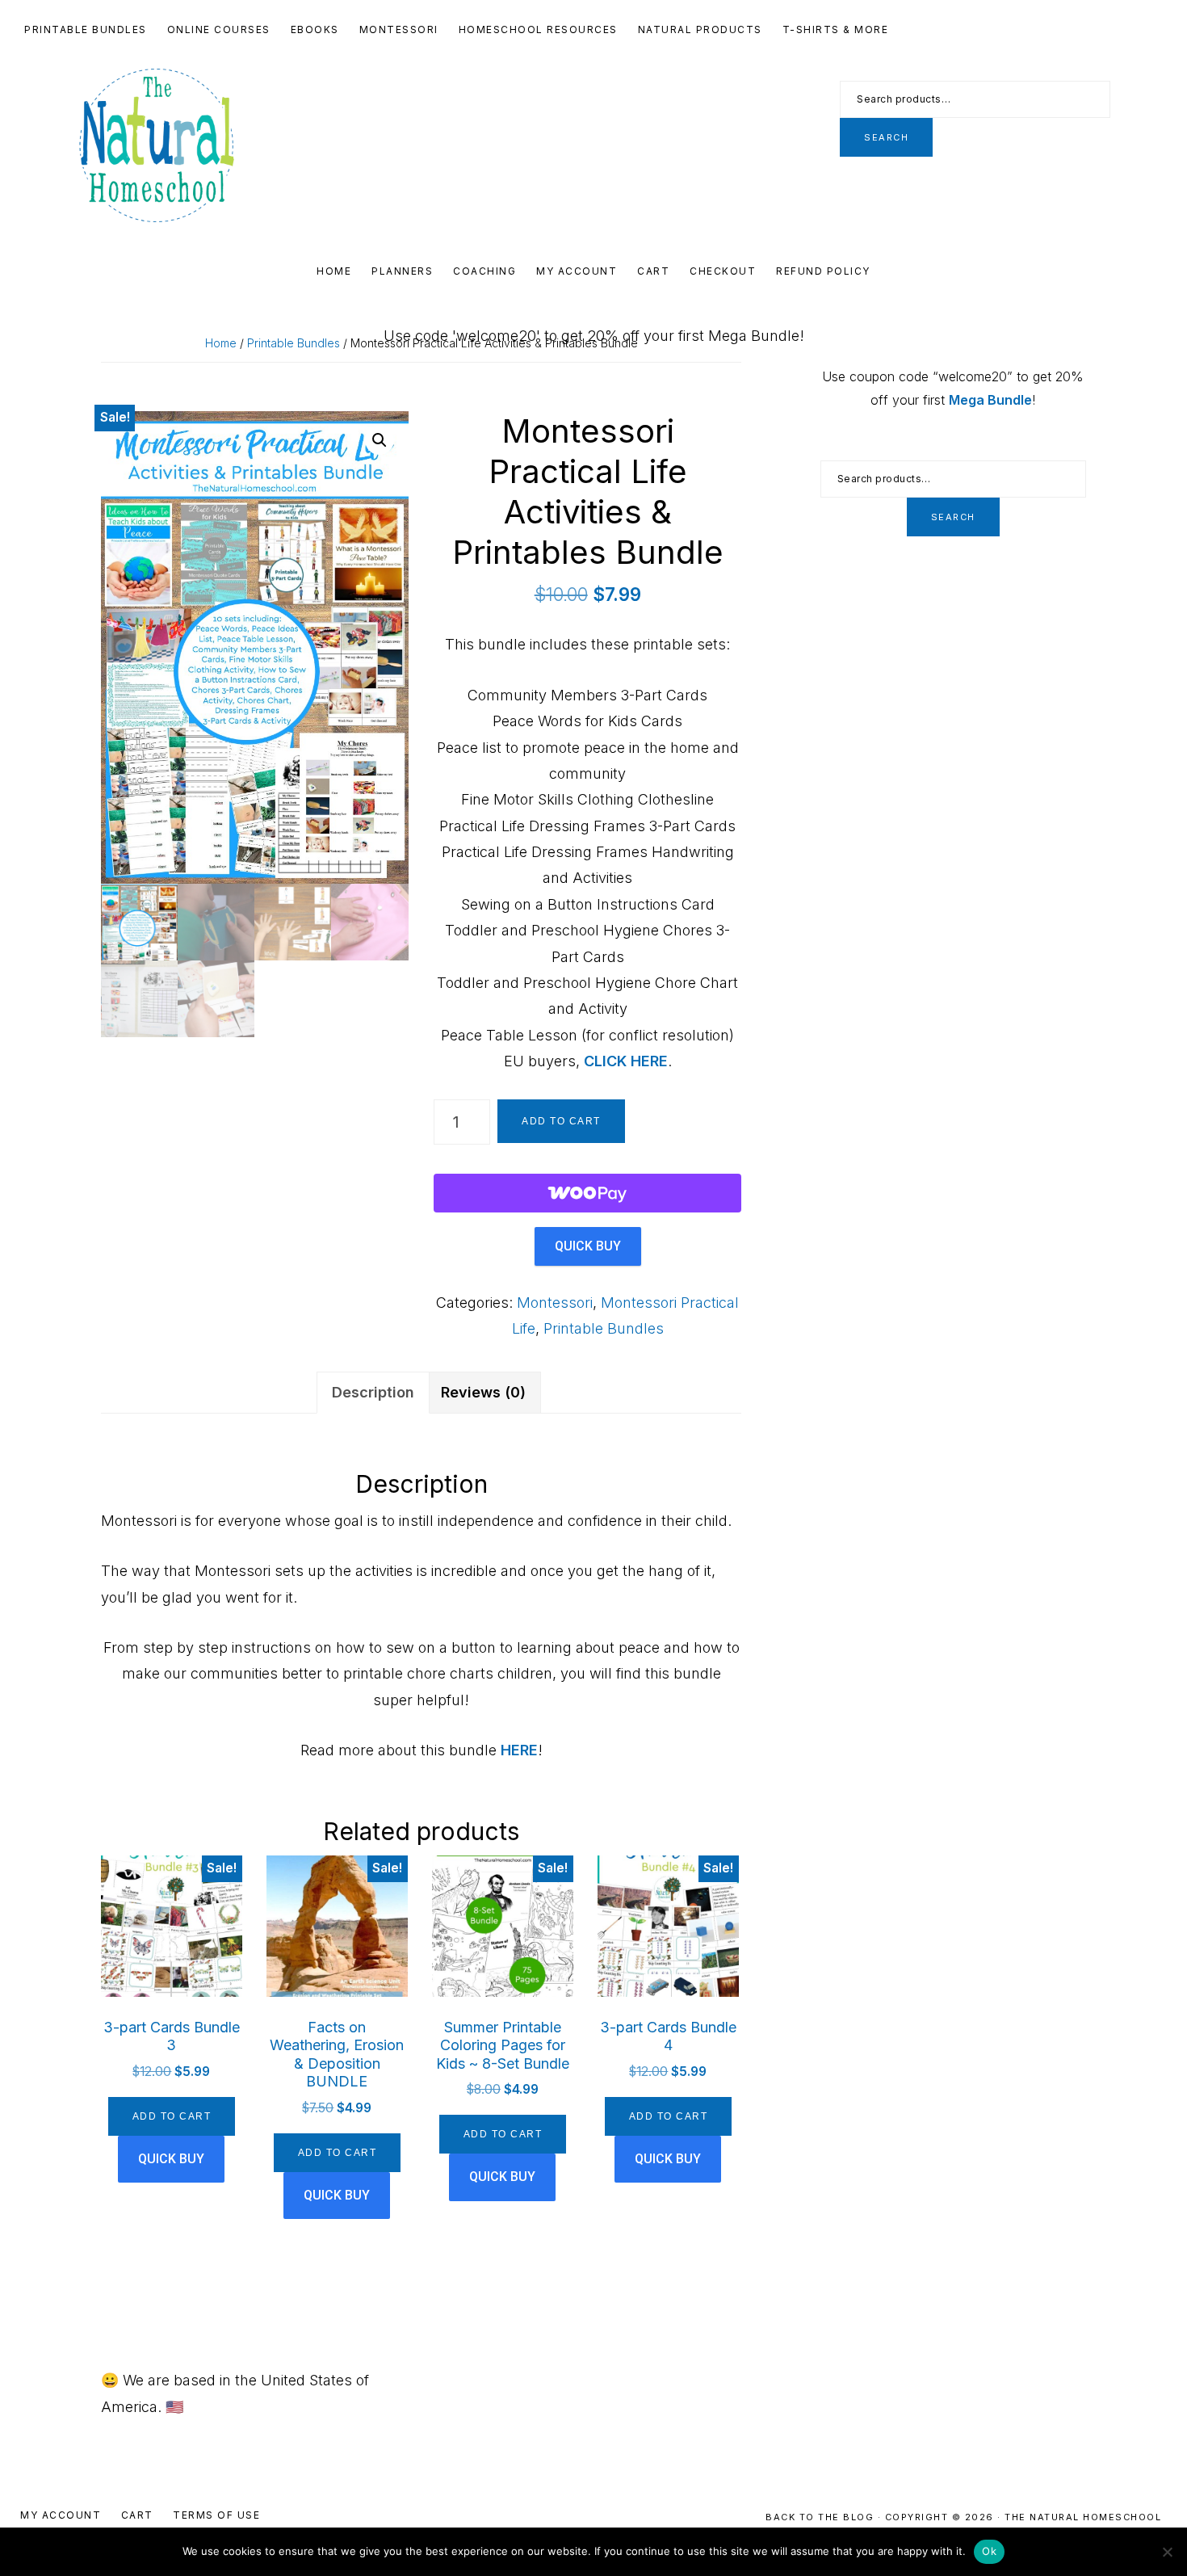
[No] (1167, 2552)
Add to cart (561, 1121)
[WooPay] (587, 1193)
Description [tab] (373, 1392)
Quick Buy (588, 1246)
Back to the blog (822, 2517)
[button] (380, 440)
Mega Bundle (990, 400)
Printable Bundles (294, 343)
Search (886, 137)
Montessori (555, 1303)
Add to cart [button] (172, 2116)
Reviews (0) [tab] (483, 1392)
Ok (989, 2551)
